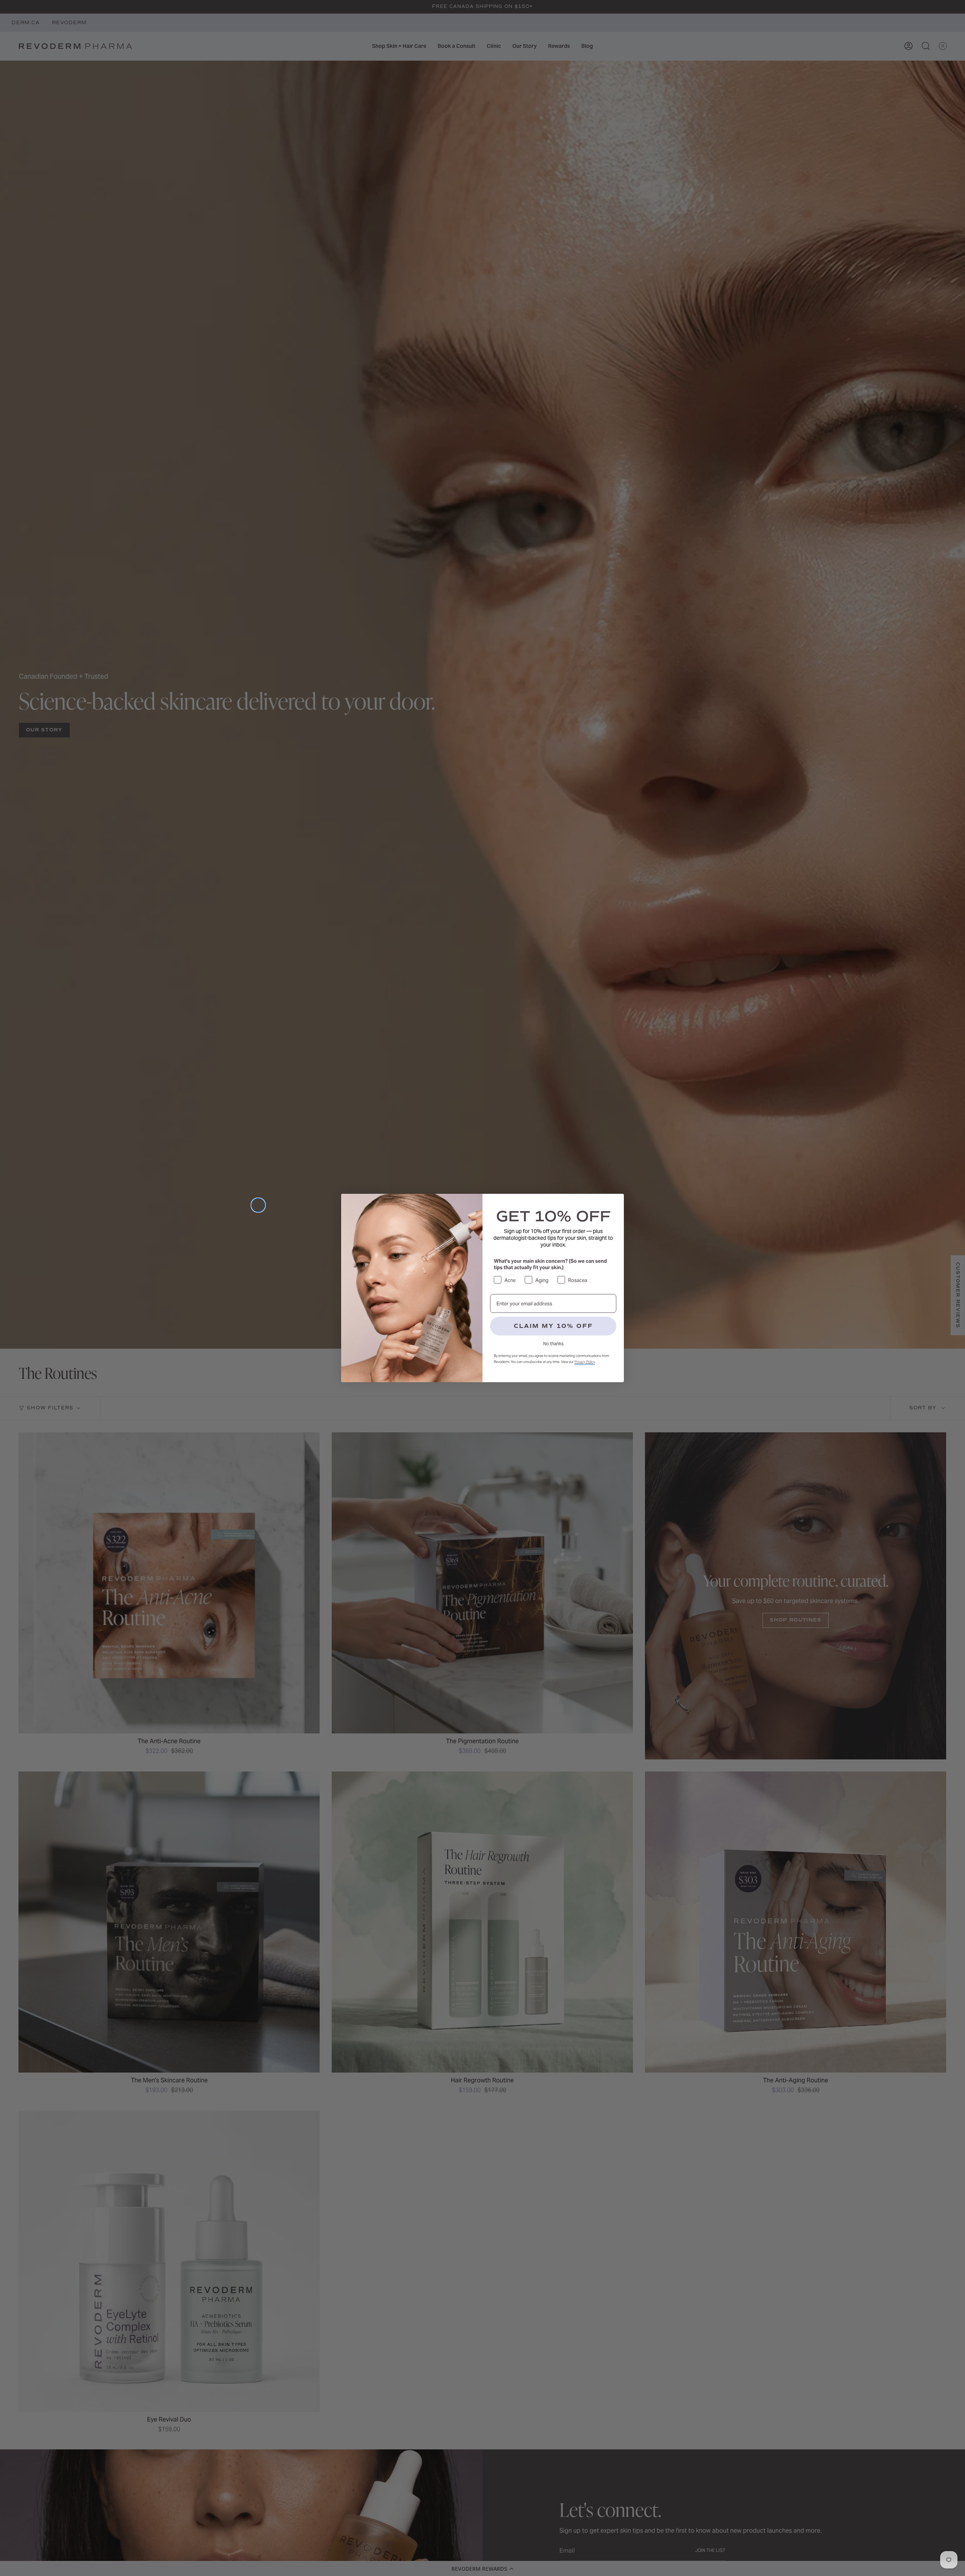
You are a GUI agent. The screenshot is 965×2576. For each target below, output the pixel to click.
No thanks (553, 1344)
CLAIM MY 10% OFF (553, 1326)
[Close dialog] (258, 1205)
